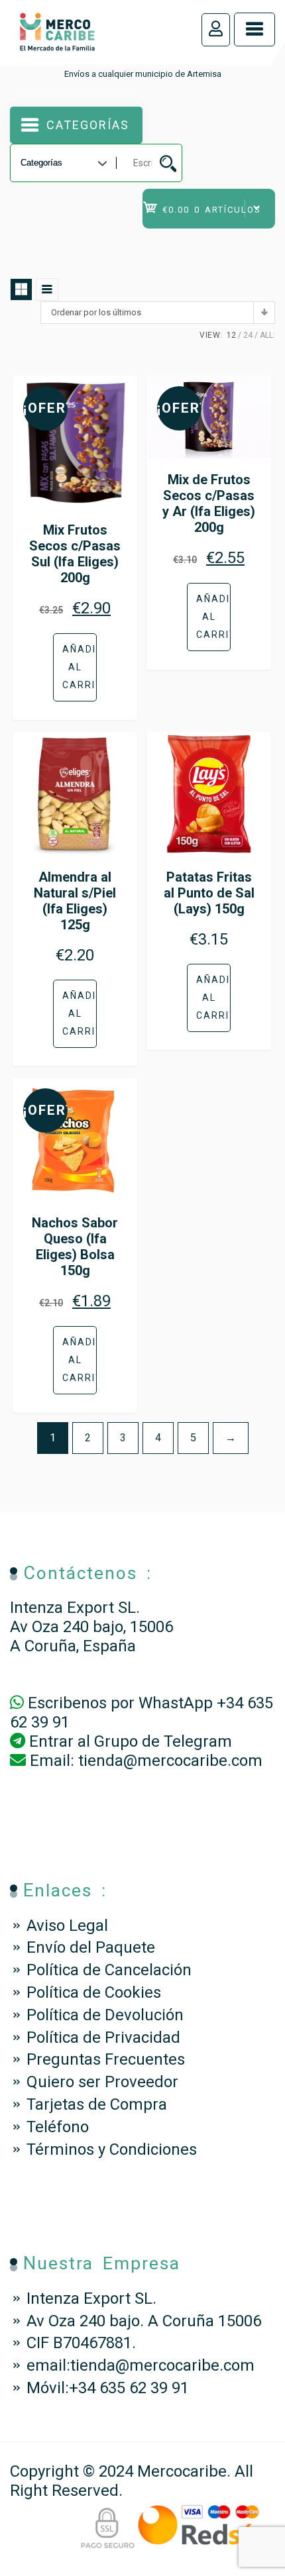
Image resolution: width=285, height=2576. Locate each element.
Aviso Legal (67, 1926)
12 (231, 335)
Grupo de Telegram (163, 1741)
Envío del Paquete (91, 1947)
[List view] (47, 289)
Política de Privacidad (103, 2037)
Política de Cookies (94, 1992)
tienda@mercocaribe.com (170, 1761)
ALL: (267, 335)
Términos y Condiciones (112, 2149)
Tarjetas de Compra (97, 2104)
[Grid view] (21, 289)
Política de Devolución (105, 2015)
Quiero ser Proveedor (102, 2082)
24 (248, 335)
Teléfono (58, 2127)
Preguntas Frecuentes (106, 2059)
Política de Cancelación (109, 1970)
